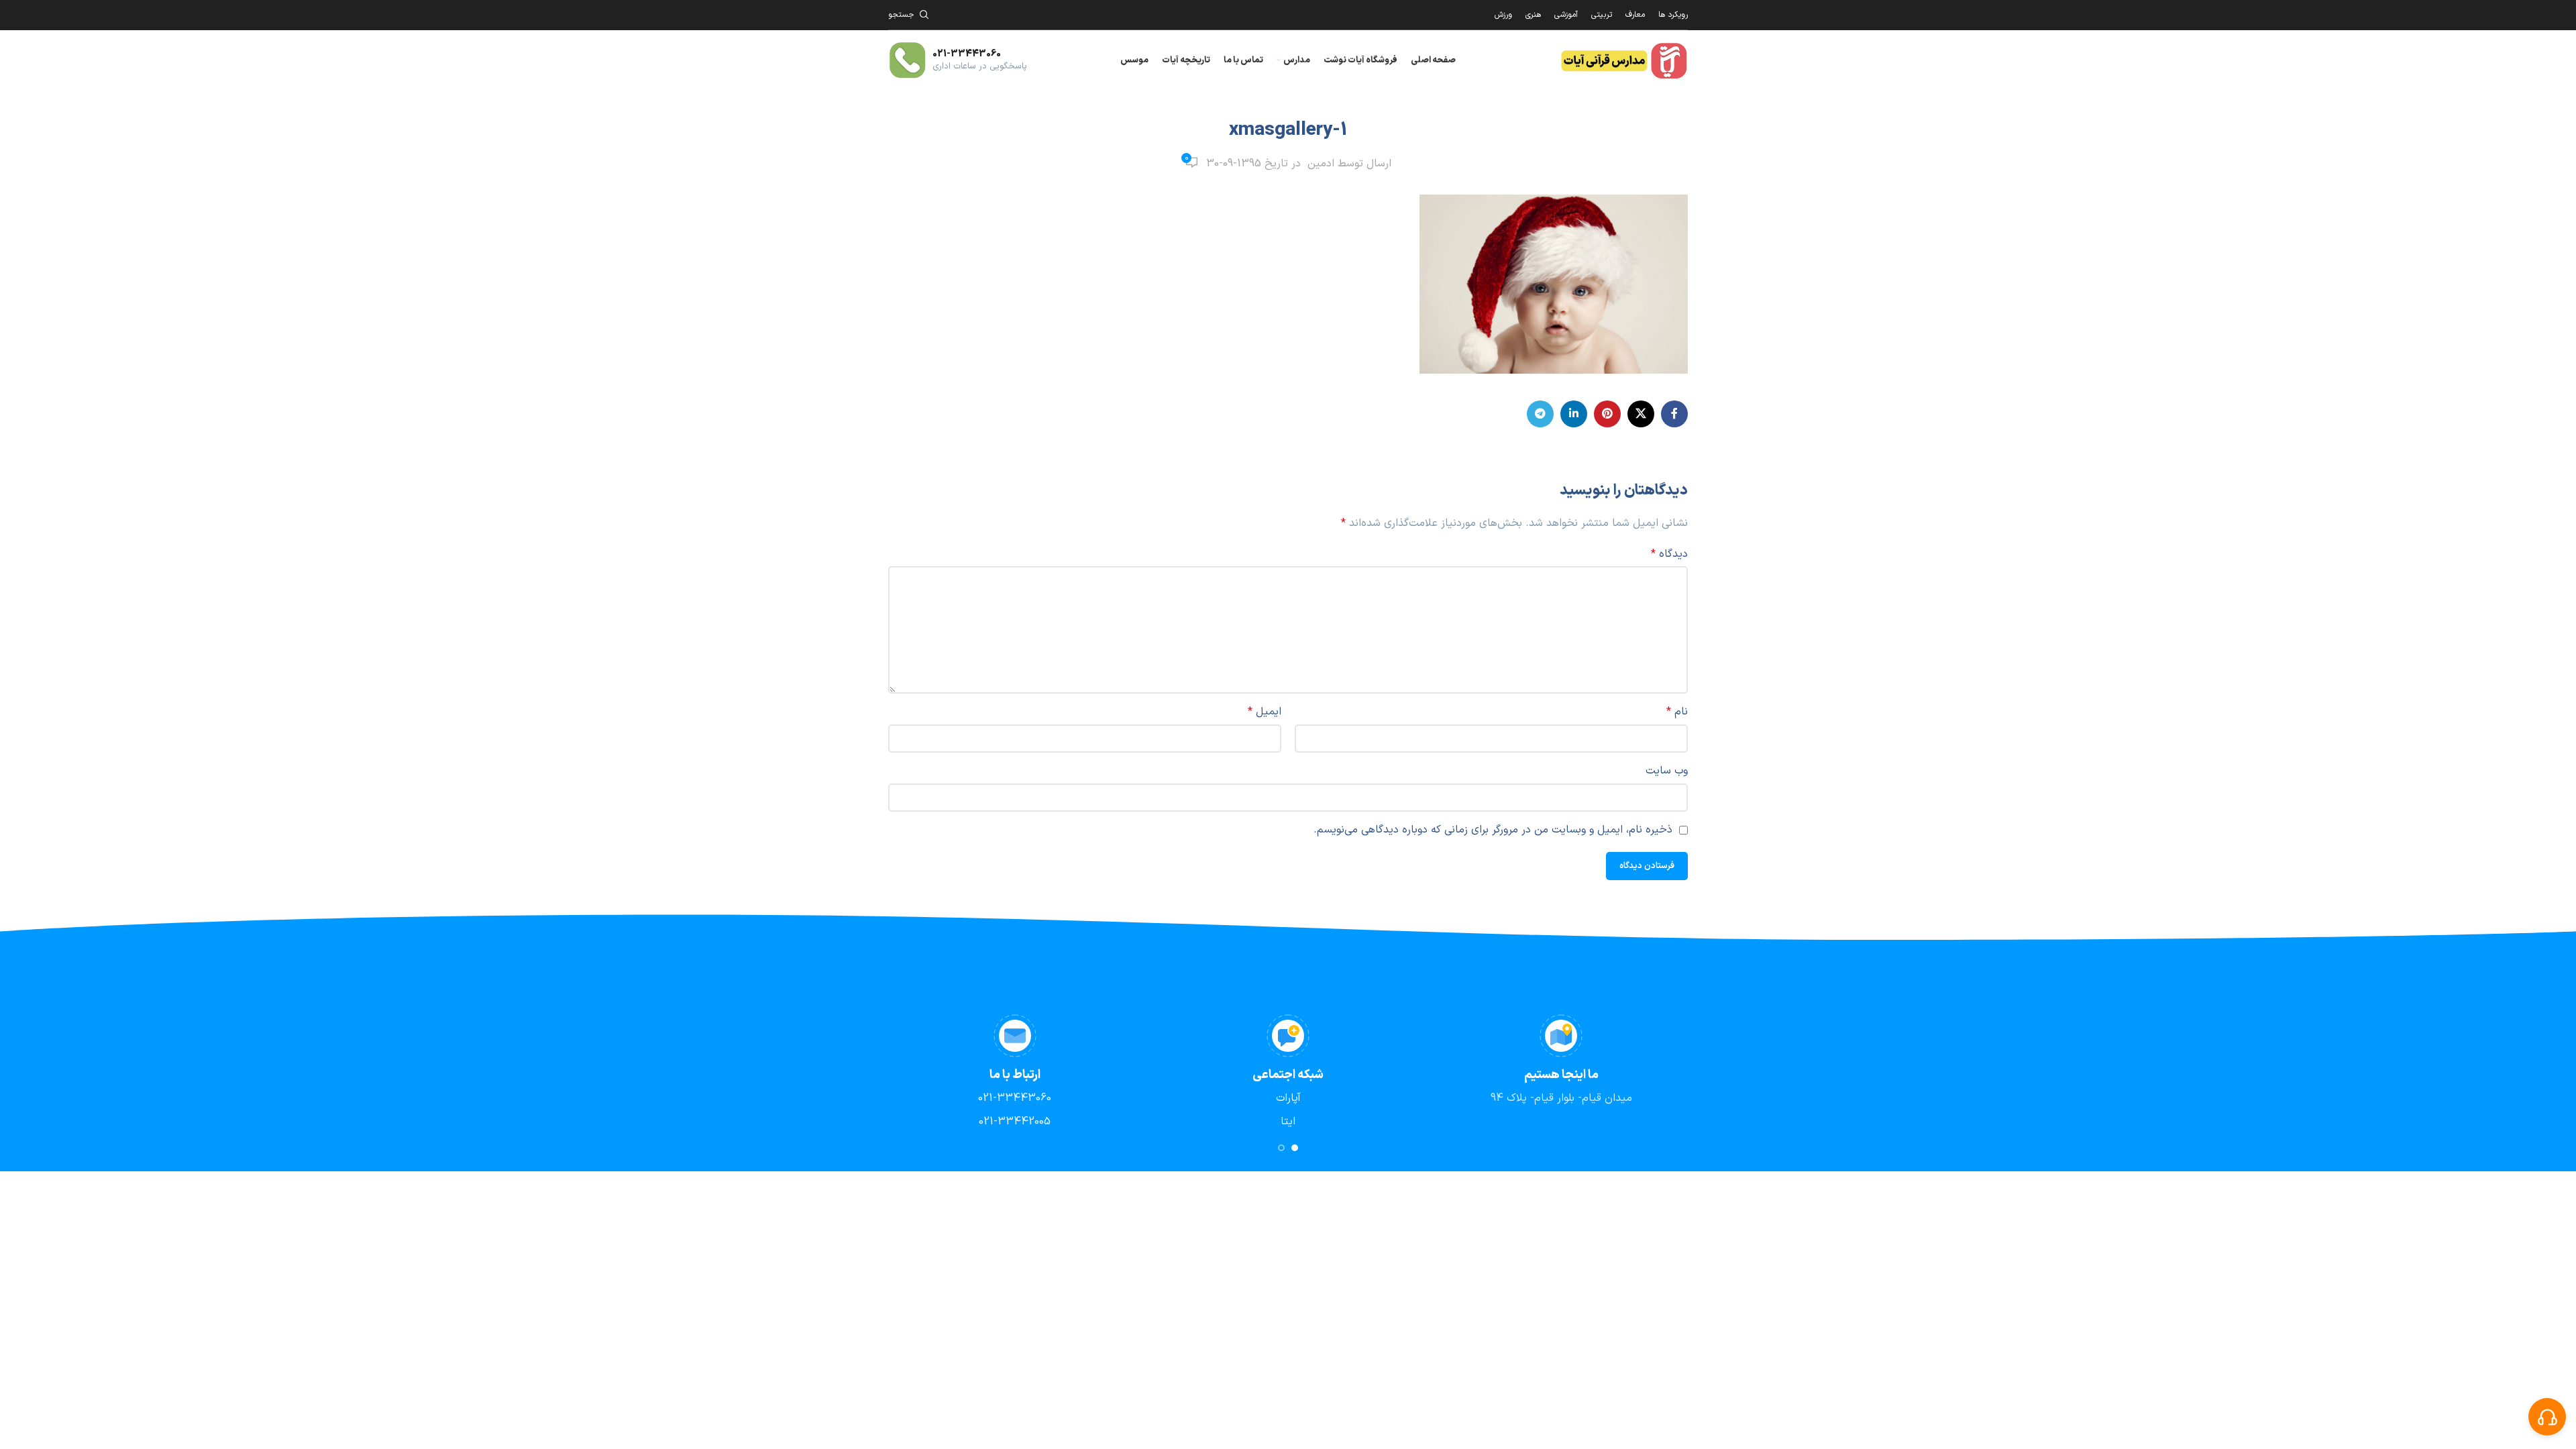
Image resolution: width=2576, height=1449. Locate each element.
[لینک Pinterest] (1607, 414)
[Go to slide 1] (1295, 1148)
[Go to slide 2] (1281, 1148)
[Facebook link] (1674, 414)
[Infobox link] (958, 60)
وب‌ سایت (1667, 771)
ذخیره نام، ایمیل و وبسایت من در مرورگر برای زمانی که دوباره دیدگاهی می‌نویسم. (1493, 830)
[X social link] (1641, 414)
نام (1677, 712)
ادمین (1321, 164)
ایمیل (1265, 712)
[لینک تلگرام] (1540, 414)
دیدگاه (1669, 554)
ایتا (1288, 1122)
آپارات (1288, 1098)
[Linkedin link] (1574, 414)
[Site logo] (1623, 60)
